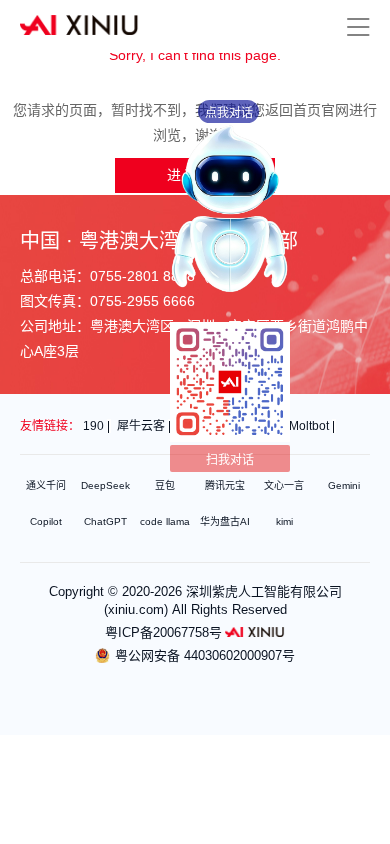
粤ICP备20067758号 (163, 632)
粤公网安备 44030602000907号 (205, 655)
